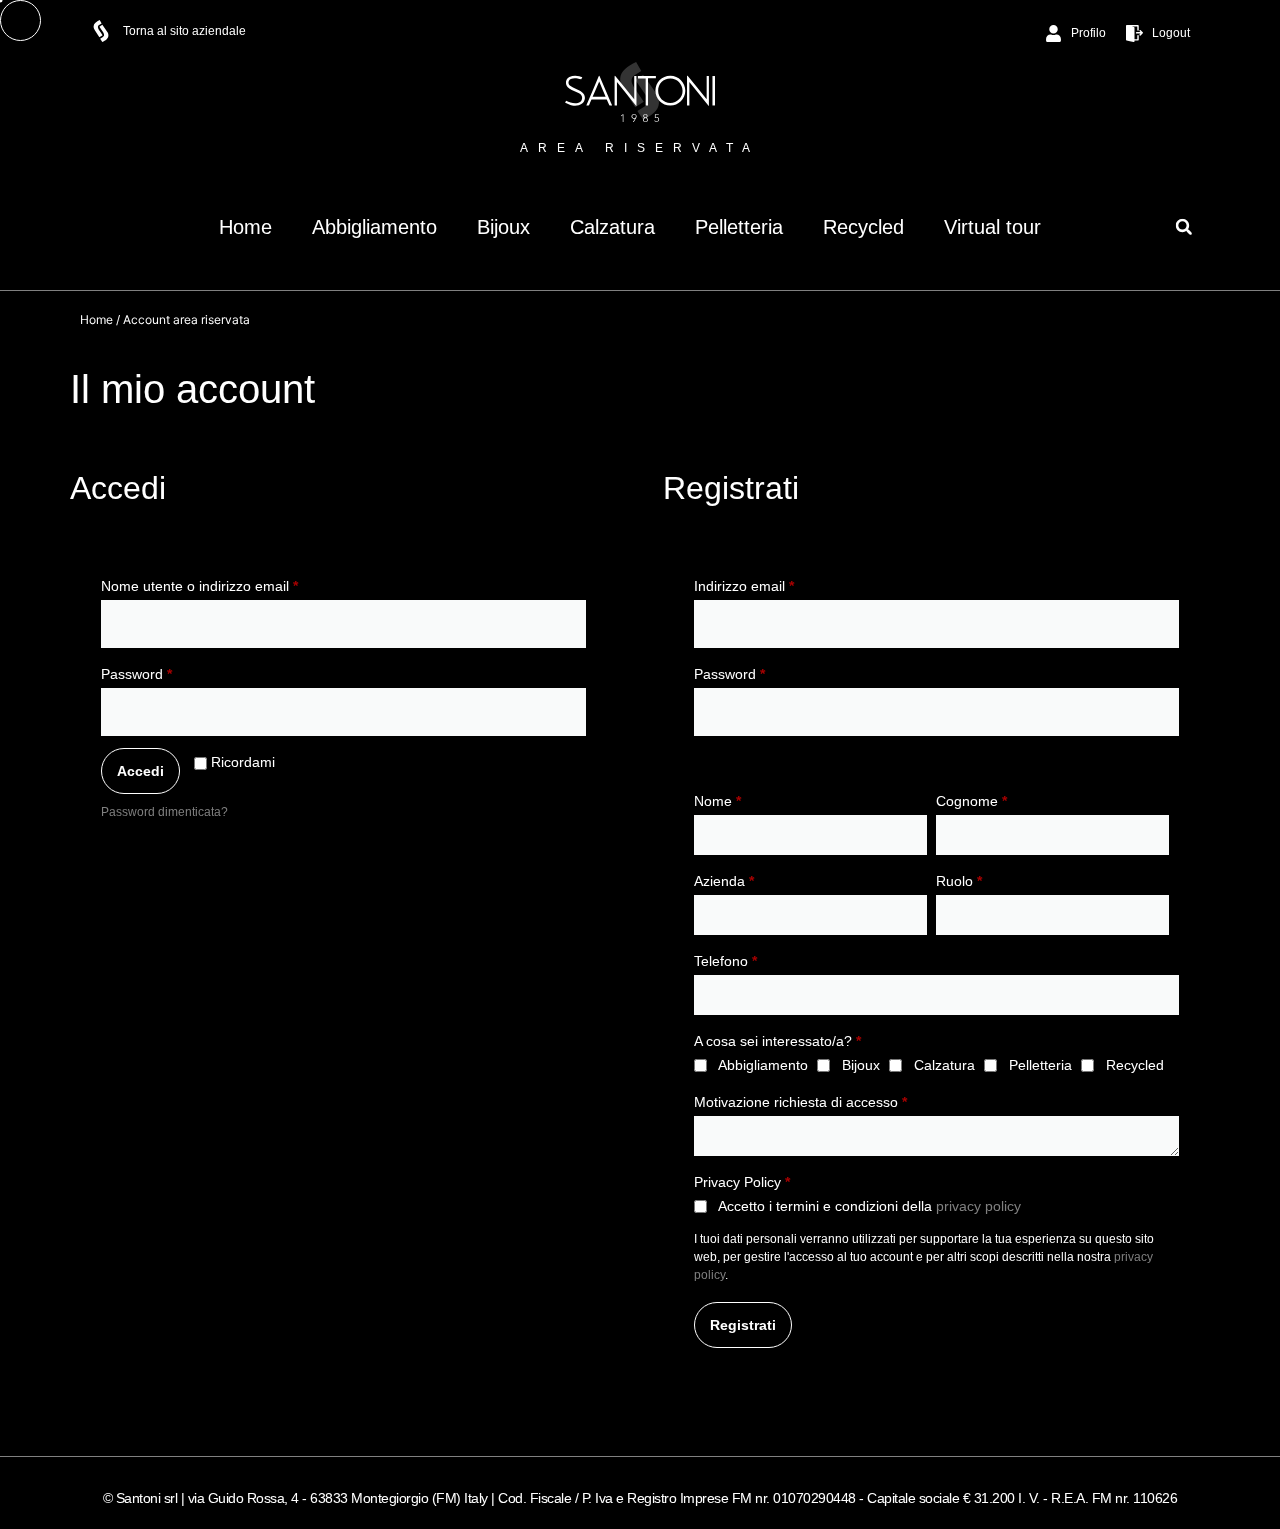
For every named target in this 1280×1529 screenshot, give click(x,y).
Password (165, 671)
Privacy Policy (742, 1182)
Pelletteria (739, 227)
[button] (1183, 226)
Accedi (140, 771)
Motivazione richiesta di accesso (800, 1102)
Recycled (863, 227)
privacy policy (978, 1206)
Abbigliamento (374, 227)
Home (245, 227)
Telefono (725, 961)
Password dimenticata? (164, 812)
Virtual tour (992, 227)
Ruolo (959, 881)
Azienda (724, 881)
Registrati (743, 1325)
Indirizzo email (772, 583)
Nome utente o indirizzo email (228, 583)
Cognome (971, 801)
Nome (717, 801)
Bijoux (503, 227)
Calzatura (612, 227)
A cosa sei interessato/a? (777, 1041)
